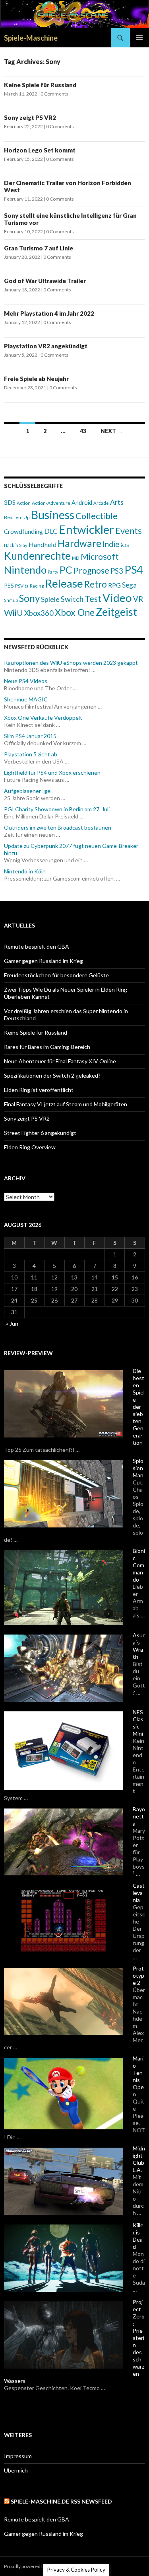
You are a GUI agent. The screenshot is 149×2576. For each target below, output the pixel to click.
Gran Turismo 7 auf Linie (39, 248)
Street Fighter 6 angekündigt (40, 1133)
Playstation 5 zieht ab (31, 754)
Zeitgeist (116, 612)
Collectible (97, 516)
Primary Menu (139, 38)
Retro (96, 584)
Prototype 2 (138, 1975)
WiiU (14, 612)
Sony (29, 598)
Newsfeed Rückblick (36, 647)
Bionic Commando (139, 1565)
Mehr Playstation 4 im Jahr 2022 (49, 313)
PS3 (117, 571)
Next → (112, 431)
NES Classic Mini (138, 1723)
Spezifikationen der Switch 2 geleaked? (52, 1075)
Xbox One (75, 612)
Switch (72, 599)
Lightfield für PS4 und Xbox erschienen (52, 772)
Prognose (91, 570)
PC (66, 570)
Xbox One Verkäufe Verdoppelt (43, 718)
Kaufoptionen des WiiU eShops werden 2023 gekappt (71, 663)
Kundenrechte (37, 556)
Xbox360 (39, 613)
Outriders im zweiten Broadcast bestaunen (58, 827)
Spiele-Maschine (31, 38)
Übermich (16, 2470)
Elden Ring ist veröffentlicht (39, 1090)
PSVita (22, 586)
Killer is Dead (138, 2236)
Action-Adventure (51, 503)
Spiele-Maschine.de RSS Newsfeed (61, 2501)
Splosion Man (138, 1468)
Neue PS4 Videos (26, 681)
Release (64, 583)
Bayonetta (139, 1816)
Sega (129, 585)
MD (76, 558)
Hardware (79, 543)
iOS (125, 545)
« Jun (12, 1323)
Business (52, 515)
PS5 (9, 585)
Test (93, 599)
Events (129, 531)
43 (83, 431)
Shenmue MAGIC (26, 699)
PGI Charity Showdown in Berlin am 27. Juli (57, 809)
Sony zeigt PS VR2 (30, 117)
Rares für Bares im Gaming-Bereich (47, 1047)
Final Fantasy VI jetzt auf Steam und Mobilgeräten (66, 1104)
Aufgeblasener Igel (28, 791)
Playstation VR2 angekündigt (46, 346)
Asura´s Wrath (139, 1646)
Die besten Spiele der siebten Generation (139, 1407)
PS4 (134, 570)
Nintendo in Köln (25, 871)
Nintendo (25, 570)
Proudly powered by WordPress (38, 2566)
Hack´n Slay (16, 545)
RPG (114, 585)
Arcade (101, 503)
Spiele (50, 599)
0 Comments (54, 94)
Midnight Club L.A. (139, 2159)
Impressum (18, 2456)
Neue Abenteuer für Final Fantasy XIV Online (60, 1061)
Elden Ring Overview (30, 1147)
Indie (111, 544)
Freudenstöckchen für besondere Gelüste (56, 975)
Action (24, 503)
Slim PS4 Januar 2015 (30, 736)
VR (138, 599)
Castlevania (139, 1893)
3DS (10, 502)
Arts (117, 502)
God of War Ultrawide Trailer (45, 281)
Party (53, 572)
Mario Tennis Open (138, 2076)
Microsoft (100, 557)
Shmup (11, 600)
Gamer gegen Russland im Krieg (44, 961)
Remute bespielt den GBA (37, 946)
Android (82, 503)
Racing (37, 586)
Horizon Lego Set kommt (40, 150)
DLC (51, 531)
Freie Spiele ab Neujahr (36, 379)
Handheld (43, 544)
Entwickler (86, 529)
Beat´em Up (17, 517)
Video (117, 598)
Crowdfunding (23, 531)
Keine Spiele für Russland (40, 85)
